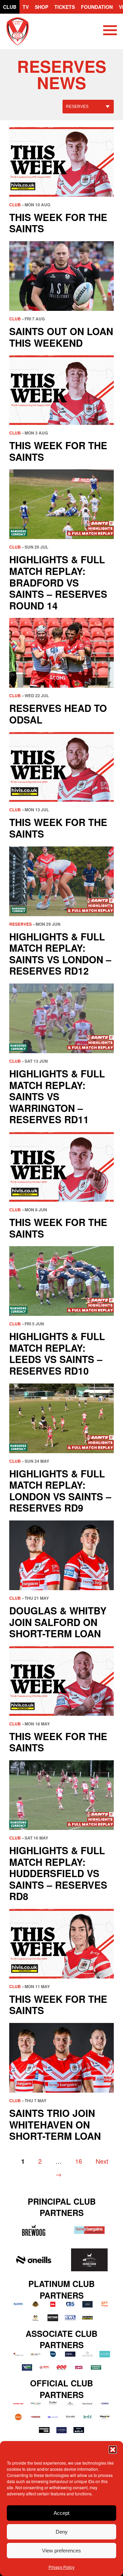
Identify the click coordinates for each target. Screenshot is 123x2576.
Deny (62, 2532)
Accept (61, 2513)
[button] (113, 2450)
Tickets (65, 7)
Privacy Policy (61, 2567)
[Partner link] (34, 2230)
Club (10, 7)
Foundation (97, 7)
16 (79, 2161)
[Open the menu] (110, 31)
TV (26, 7)
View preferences (61, 2551)
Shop (42, 7)
